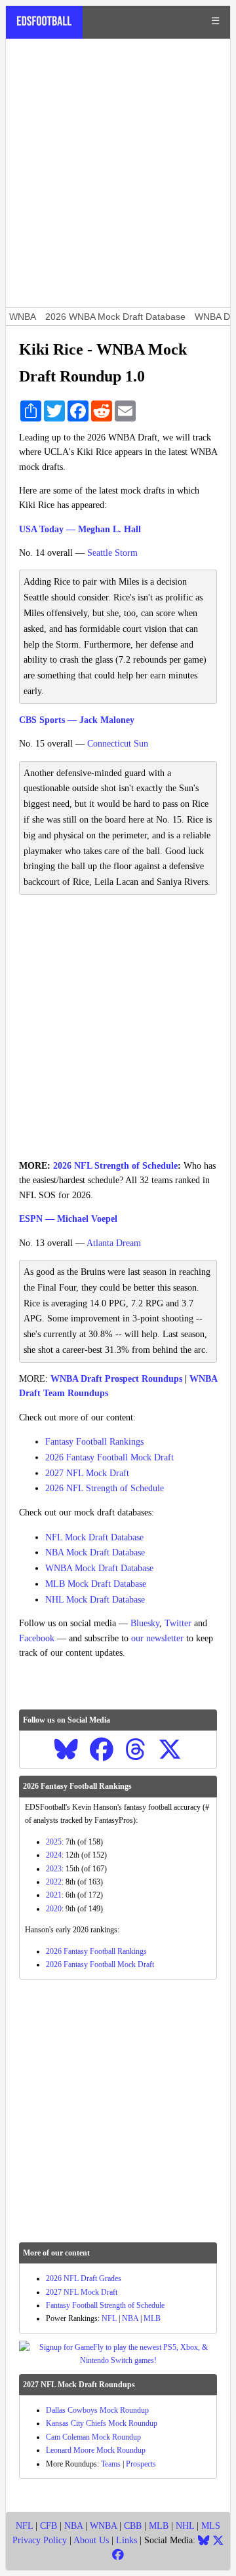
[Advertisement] (118, 173)
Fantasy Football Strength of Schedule (105, 2305)
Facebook (37, 1638)
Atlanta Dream (114, 1243)
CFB (49, 2526)
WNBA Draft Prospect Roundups (116, 1379)
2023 (54, 1869)
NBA (130, 2318)
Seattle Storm (112, 553)
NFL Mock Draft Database (94, 1537)
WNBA (23, 317)
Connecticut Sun (118, 744)
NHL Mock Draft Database (95, 1600)
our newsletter (157, 1638)
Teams (111, 2464)
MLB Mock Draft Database (96, 1584)
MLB (152, 2318)
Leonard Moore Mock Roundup (96, 2450)
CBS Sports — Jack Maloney (77, 720)
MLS (211, 2526)
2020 (54, 1909)
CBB (133, 2526)
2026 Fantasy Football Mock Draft (109, 1457)
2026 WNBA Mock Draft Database (115, 317)
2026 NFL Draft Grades (84, 2278)
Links (127, 2540)
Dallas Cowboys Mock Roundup (97, 2410)
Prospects (141, 2464)
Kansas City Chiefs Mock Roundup (102, 2423)
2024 (54, 1855)
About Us (91, 2540)
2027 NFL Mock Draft (87, 1473)
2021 (54, 1895)
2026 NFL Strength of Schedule (115, 1166)
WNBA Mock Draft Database (99, 1568)
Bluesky (145, 1623)
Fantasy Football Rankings (94, 1442)
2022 (54, 1882)
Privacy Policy (40, 2540)
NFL (109, 2318)
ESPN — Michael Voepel (68, 1219)
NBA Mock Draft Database (95, 1552)
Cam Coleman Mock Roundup (93, 2437)
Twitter (178, 1623)
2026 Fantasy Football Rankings (96, 1951)
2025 (54, 1842)
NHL (185, 2526)
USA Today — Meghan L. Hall (80, 529)
